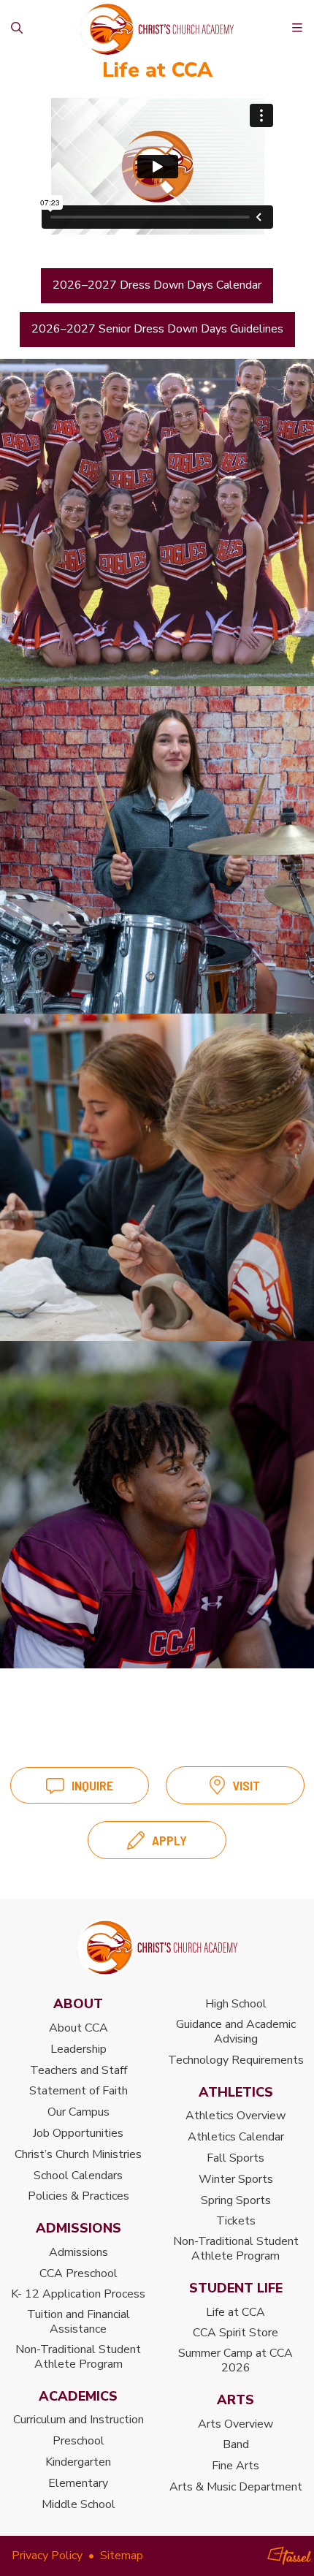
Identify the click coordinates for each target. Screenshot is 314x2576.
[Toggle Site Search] (17, 29)
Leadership (78, 2049)
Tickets (236, 2221)
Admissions (78, 2252)
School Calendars (78, 2176)
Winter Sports (236, 2179)
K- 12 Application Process (78, 2294)
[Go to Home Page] (157, 1948)
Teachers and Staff (78, 2070)
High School (236, 2004)
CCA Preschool (78, 2273)
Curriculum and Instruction (78, 2420)
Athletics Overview (235, 2116)
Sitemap (122, 2556)
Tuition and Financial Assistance (78, 2322)
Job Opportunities (78, 2133)
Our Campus (78, 2112)
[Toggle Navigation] (297, 29)
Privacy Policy (47, 2556)
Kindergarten (78, 2462)
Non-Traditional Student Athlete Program (78, 2357)
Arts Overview (235, 2424)
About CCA (78, 2028)
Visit (246, 1785)
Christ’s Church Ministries (78, 2154)
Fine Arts (235, 2466)
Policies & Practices (78, 2196)
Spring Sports (236, 2200)
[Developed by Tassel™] (290, 2556)
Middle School (78, 2504)
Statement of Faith (78, 2091)
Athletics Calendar (236, 2137)
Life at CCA (235, 2312)
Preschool (78, 2441)
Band (236, 2444)
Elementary (78, 2483)
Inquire (92, 1785)
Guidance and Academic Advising (236, 2032)
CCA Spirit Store (235, 2333)
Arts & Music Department (236, 2487)
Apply (169, 1840)
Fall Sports (235, 2158)
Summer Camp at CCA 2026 (235, 2360)
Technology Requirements (236, 2060)
